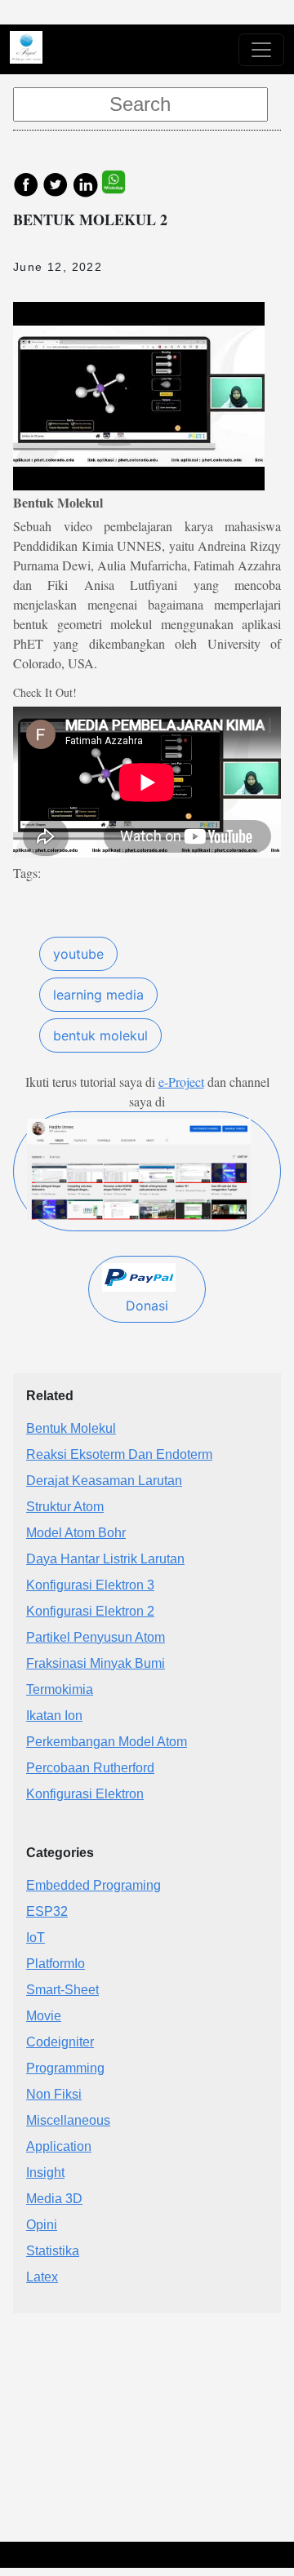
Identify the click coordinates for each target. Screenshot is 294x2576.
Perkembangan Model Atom (107, 1742)
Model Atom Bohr (76, 1533)
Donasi (147, 1306)
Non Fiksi (54, 2094)
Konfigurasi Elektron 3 (90, 1585)
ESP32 (47, 1911)
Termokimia (60, 1689)
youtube (78, 954)
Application (59, 2146)
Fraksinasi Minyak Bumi (96, 1663)
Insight (45, 2173)
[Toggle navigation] (261, 50)
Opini (42, 2225)
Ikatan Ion (54, 1716)
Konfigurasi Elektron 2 (90, 1611)
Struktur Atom (65, 1507)
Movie (44, 2016)
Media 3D (54, 2199)
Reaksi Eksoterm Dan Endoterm (119, 1454)
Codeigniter (60, 2042)
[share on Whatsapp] (122, 183)
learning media (98, 995)
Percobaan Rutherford (90, 1768)
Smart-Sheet (62, 1990)
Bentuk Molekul (71, 1428)
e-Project (181, 1082)
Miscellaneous (68, 2120)
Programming (65, 2068)
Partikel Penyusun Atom (96, 1637)
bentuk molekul (100, 1035)
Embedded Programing (94, 1885)
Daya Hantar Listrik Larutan (105, 1559)
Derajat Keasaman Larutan (104, 1481)
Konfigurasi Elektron (85, 1794)
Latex (42, 2277)
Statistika (53, 2251)
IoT (36, 1938)
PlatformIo (56, 1964)
